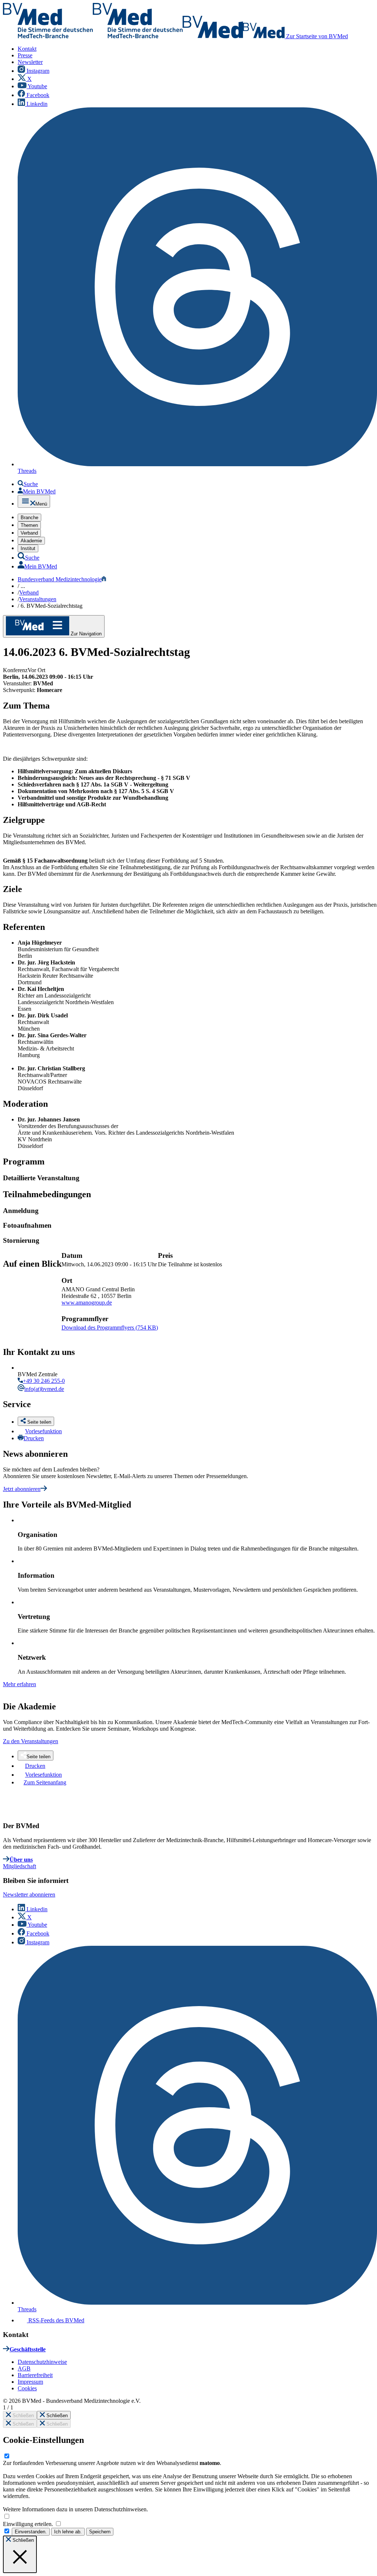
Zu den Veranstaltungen (31, 1741)
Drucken (34, 1438)
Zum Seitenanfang (45, 1782)
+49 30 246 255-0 (44, 1381)
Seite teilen (38, 1757)
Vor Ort (36, 670)
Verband (29, 593)
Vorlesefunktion (43, 1431)
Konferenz (15, 670)
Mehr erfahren (20, 1684)
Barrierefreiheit (35, 2375)
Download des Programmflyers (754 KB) (110, 1328)
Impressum (30, 2382)
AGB (24, 2368)
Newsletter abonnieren (29, 1894)
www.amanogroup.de (87, 1303)
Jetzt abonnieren (22, 1489)
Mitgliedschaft (20, 1866)
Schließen (22, 2416)
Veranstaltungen (38, 599)
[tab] (190, 1178)
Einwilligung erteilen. (29, 2524)
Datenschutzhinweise (42, 2362)
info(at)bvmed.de (44, 1389)
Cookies (27, 2388)
